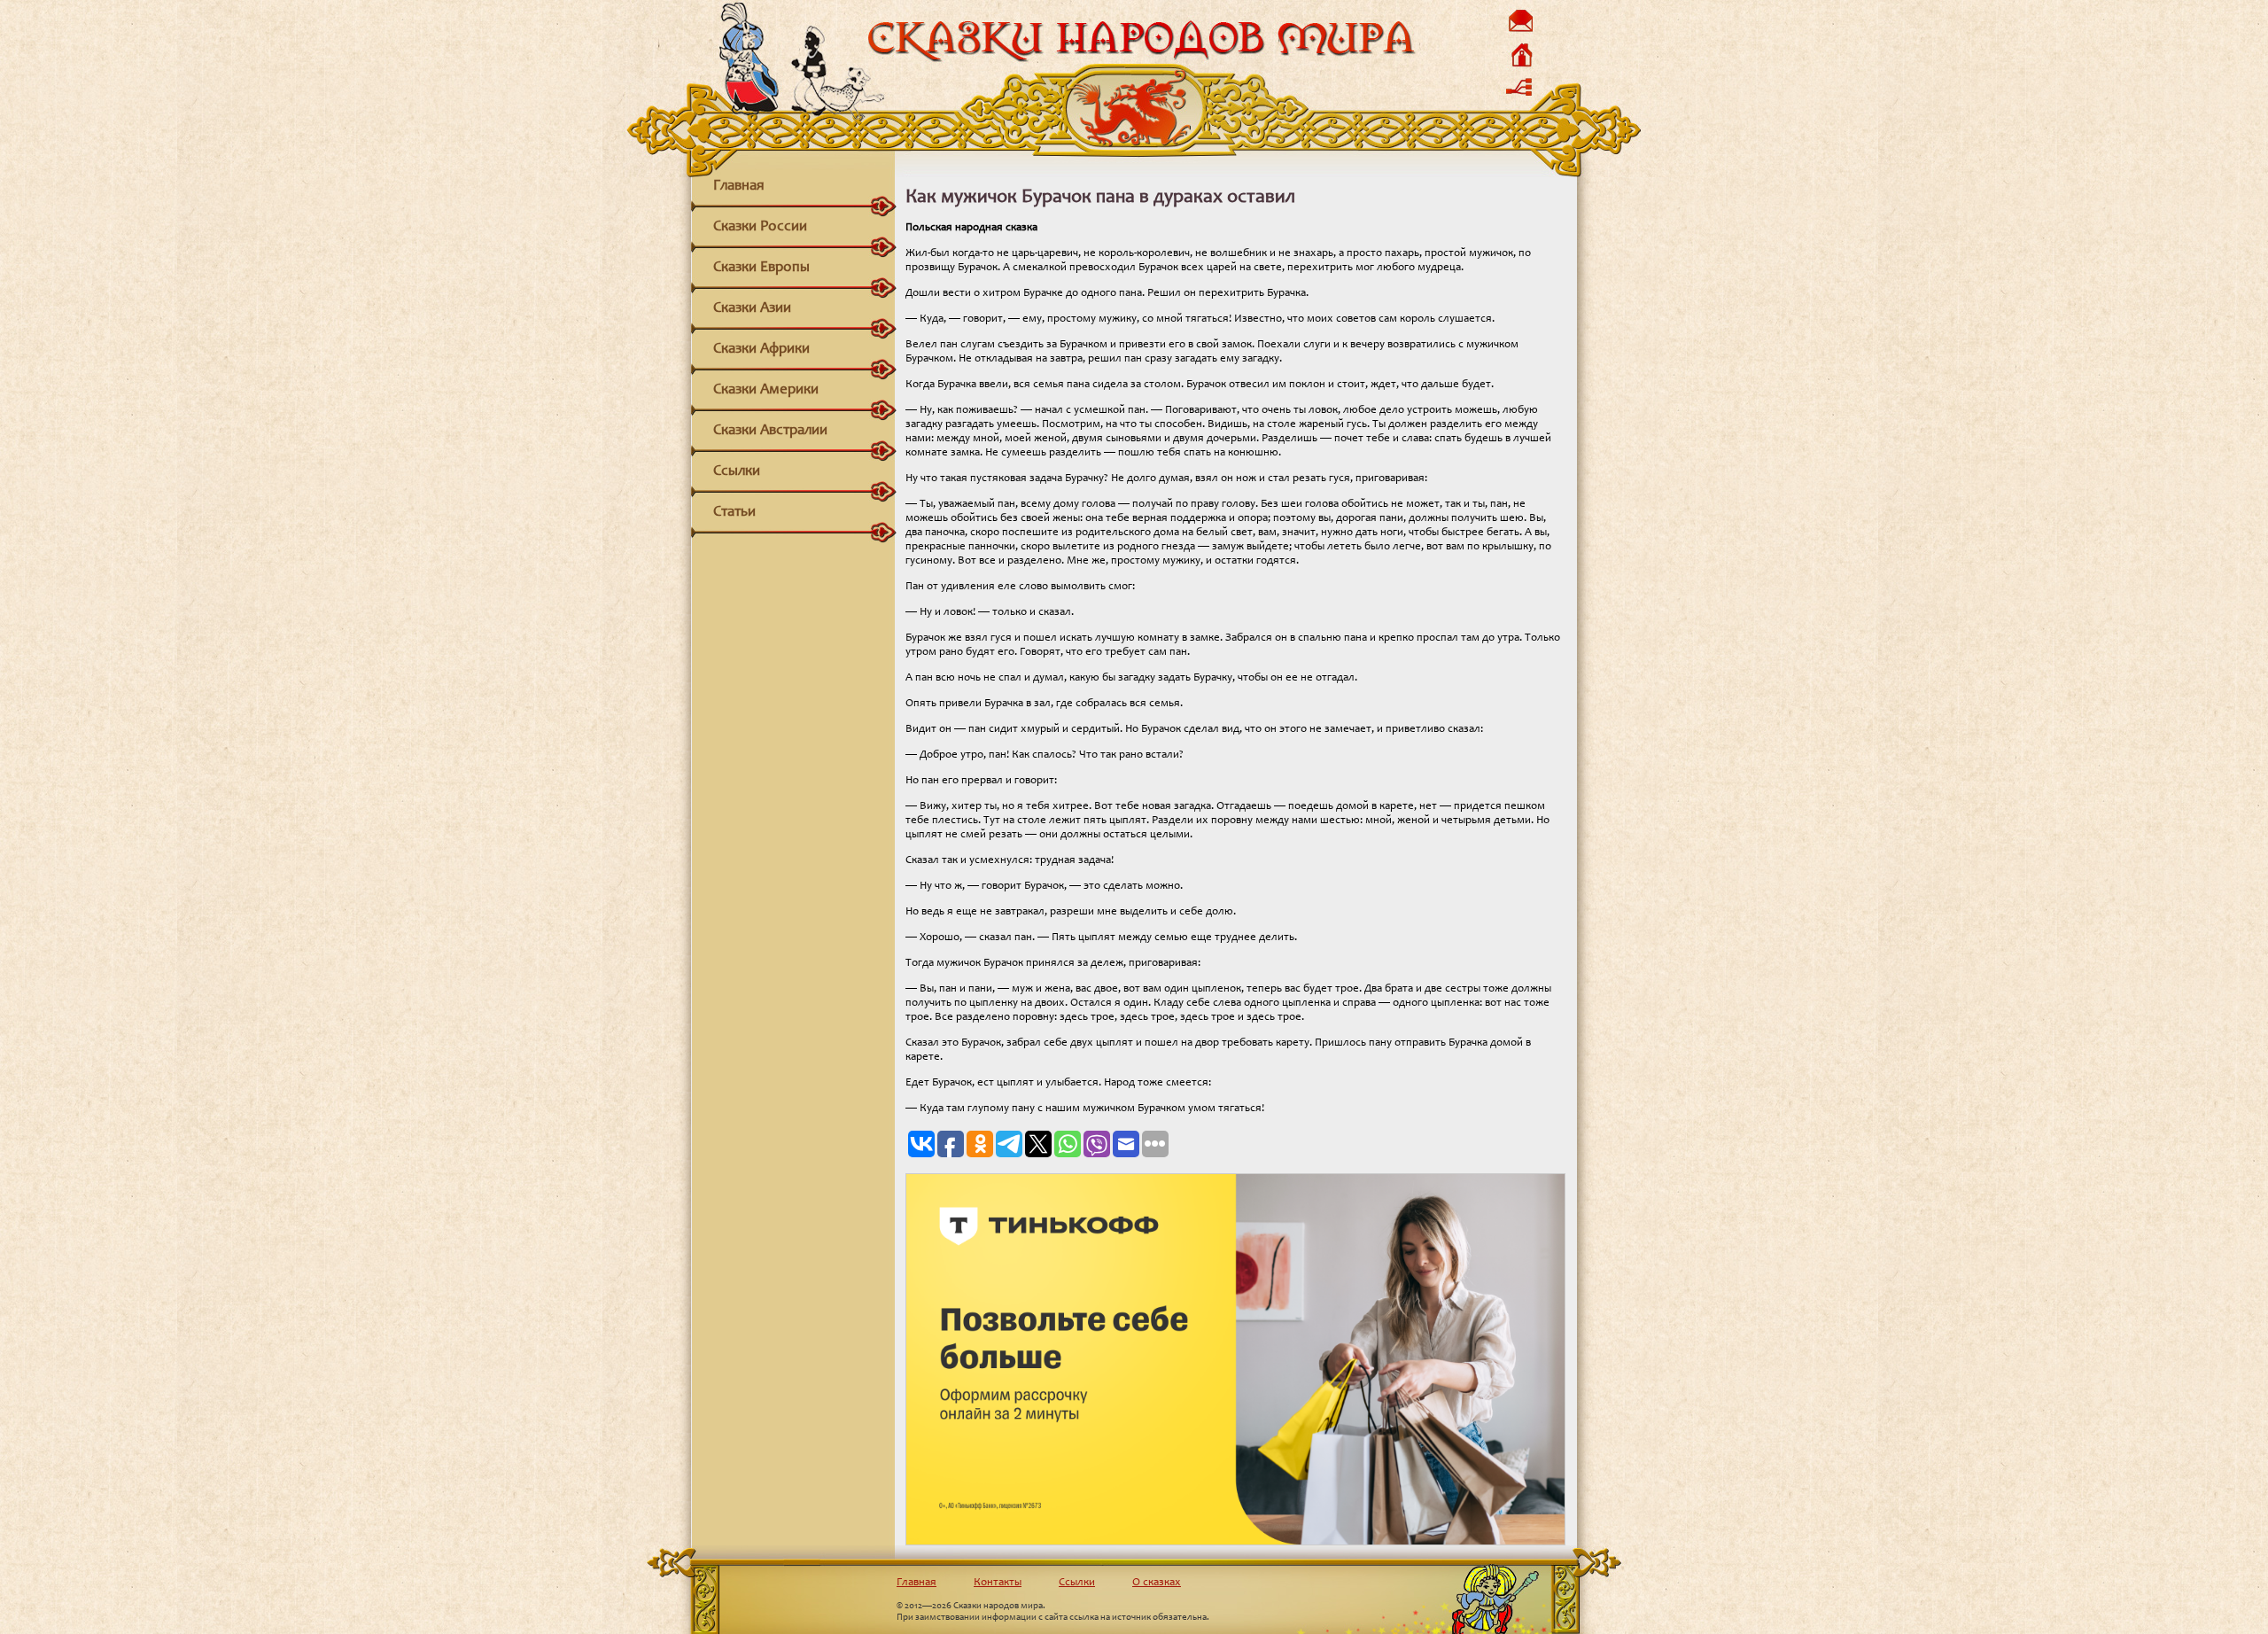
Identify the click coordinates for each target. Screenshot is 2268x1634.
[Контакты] (1520, 31)
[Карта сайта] (1520, 100)
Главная (739, 187)
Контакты (998, 1583)
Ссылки (737, 472)
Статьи (734, 513)
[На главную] (1520, 66)
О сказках (1157, 1583)
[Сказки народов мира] (1141, 60)
